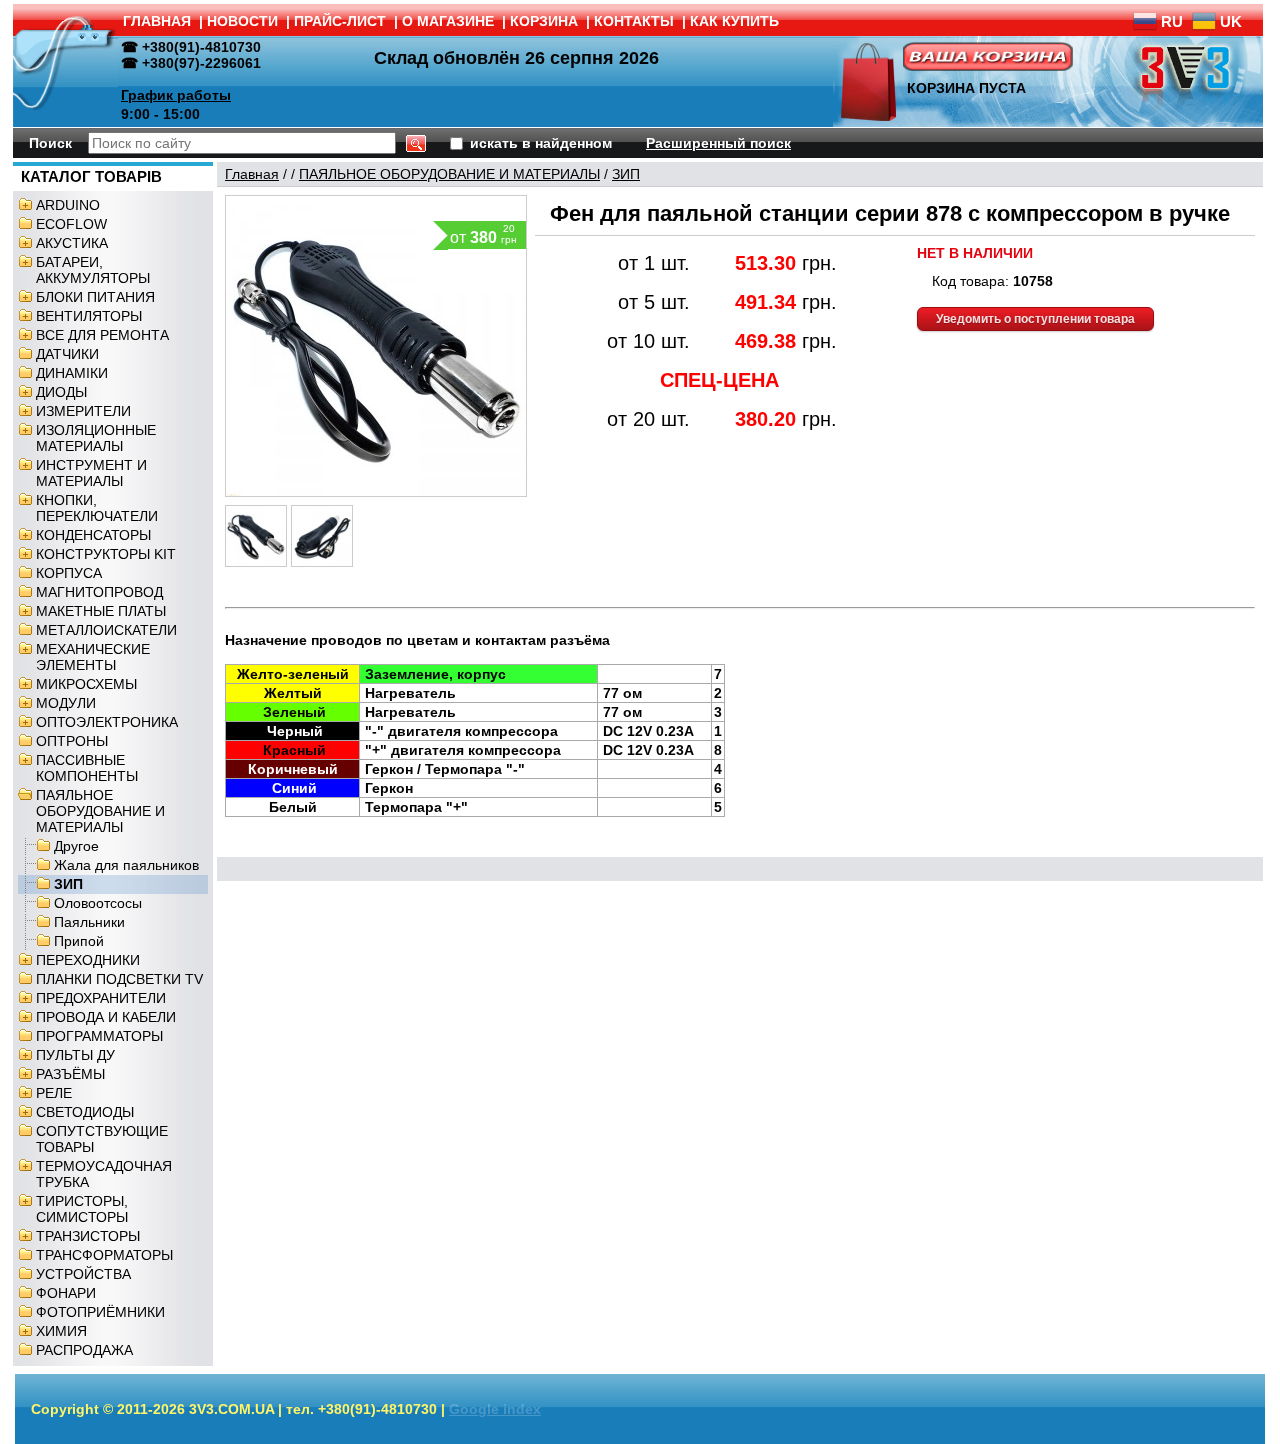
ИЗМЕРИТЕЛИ (83, 411)
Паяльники (89, 922)
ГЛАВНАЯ (157, 21)
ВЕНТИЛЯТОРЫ (89, 316)
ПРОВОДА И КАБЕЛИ (106, 1017)
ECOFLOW (71, 224)
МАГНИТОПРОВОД (99, 592)
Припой (79, 941)
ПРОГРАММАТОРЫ (99, 1036)
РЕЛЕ (54, 1093)
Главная (252, 174)
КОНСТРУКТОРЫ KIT (106, 554)
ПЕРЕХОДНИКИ (88, 960)
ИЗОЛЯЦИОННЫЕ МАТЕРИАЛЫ (96, 438)
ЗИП (68, 884)
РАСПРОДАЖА (84, 1350)
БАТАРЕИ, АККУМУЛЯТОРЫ (93, 270)
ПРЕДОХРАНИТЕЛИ (101, 998)
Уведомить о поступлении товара (1035, 319)
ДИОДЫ (61, 392)
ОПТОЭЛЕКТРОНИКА (107, 722)
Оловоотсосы (98, 903)
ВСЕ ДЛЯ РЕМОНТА (102, 335)
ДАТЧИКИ (67, 354)
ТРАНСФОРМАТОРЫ (104, 1255)
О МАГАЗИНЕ (448, 21)
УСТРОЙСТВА (83, 1274)
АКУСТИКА (72, 243)
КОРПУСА (69, 573)
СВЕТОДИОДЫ (85, 1112)
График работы (176, 95)
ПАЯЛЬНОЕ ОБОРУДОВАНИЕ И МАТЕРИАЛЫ (100, 811)
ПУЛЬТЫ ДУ (75, 1055)
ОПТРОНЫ (72, 741)
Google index (495, 1409)
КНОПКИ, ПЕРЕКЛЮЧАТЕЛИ (97, 508)
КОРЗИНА (544, 21)
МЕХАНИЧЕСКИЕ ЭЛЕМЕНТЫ (93, 657)
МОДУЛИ (66, 703)
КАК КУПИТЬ (734, 21)
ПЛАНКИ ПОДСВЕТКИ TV (119, 979)
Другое (76, 846)
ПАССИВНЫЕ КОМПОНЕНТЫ (87, 768)
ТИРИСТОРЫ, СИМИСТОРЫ (82, 1209)
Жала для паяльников (126, 865)
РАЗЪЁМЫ (70, 1074)
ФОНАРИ (66, 1293)
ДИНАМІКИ (72, 373)
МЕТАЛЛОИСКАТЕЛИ (106, 630)
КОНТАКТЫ (634, 21)
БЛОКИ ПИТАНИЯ (95, 297)
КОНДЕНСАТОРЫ (93, 535)
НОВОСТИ (242, 21)
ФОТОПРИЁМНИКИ (100, 1312)
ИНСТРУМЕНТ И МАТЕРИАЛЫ (91, 473)
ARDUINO (68, 205)
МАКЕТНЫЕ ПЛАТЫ (101, 611)
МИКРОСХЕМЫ (86, 684)
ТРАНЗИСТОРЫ (88, 1236)
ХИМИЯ (61, 1331)
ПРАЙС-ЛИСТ (340, 21)
